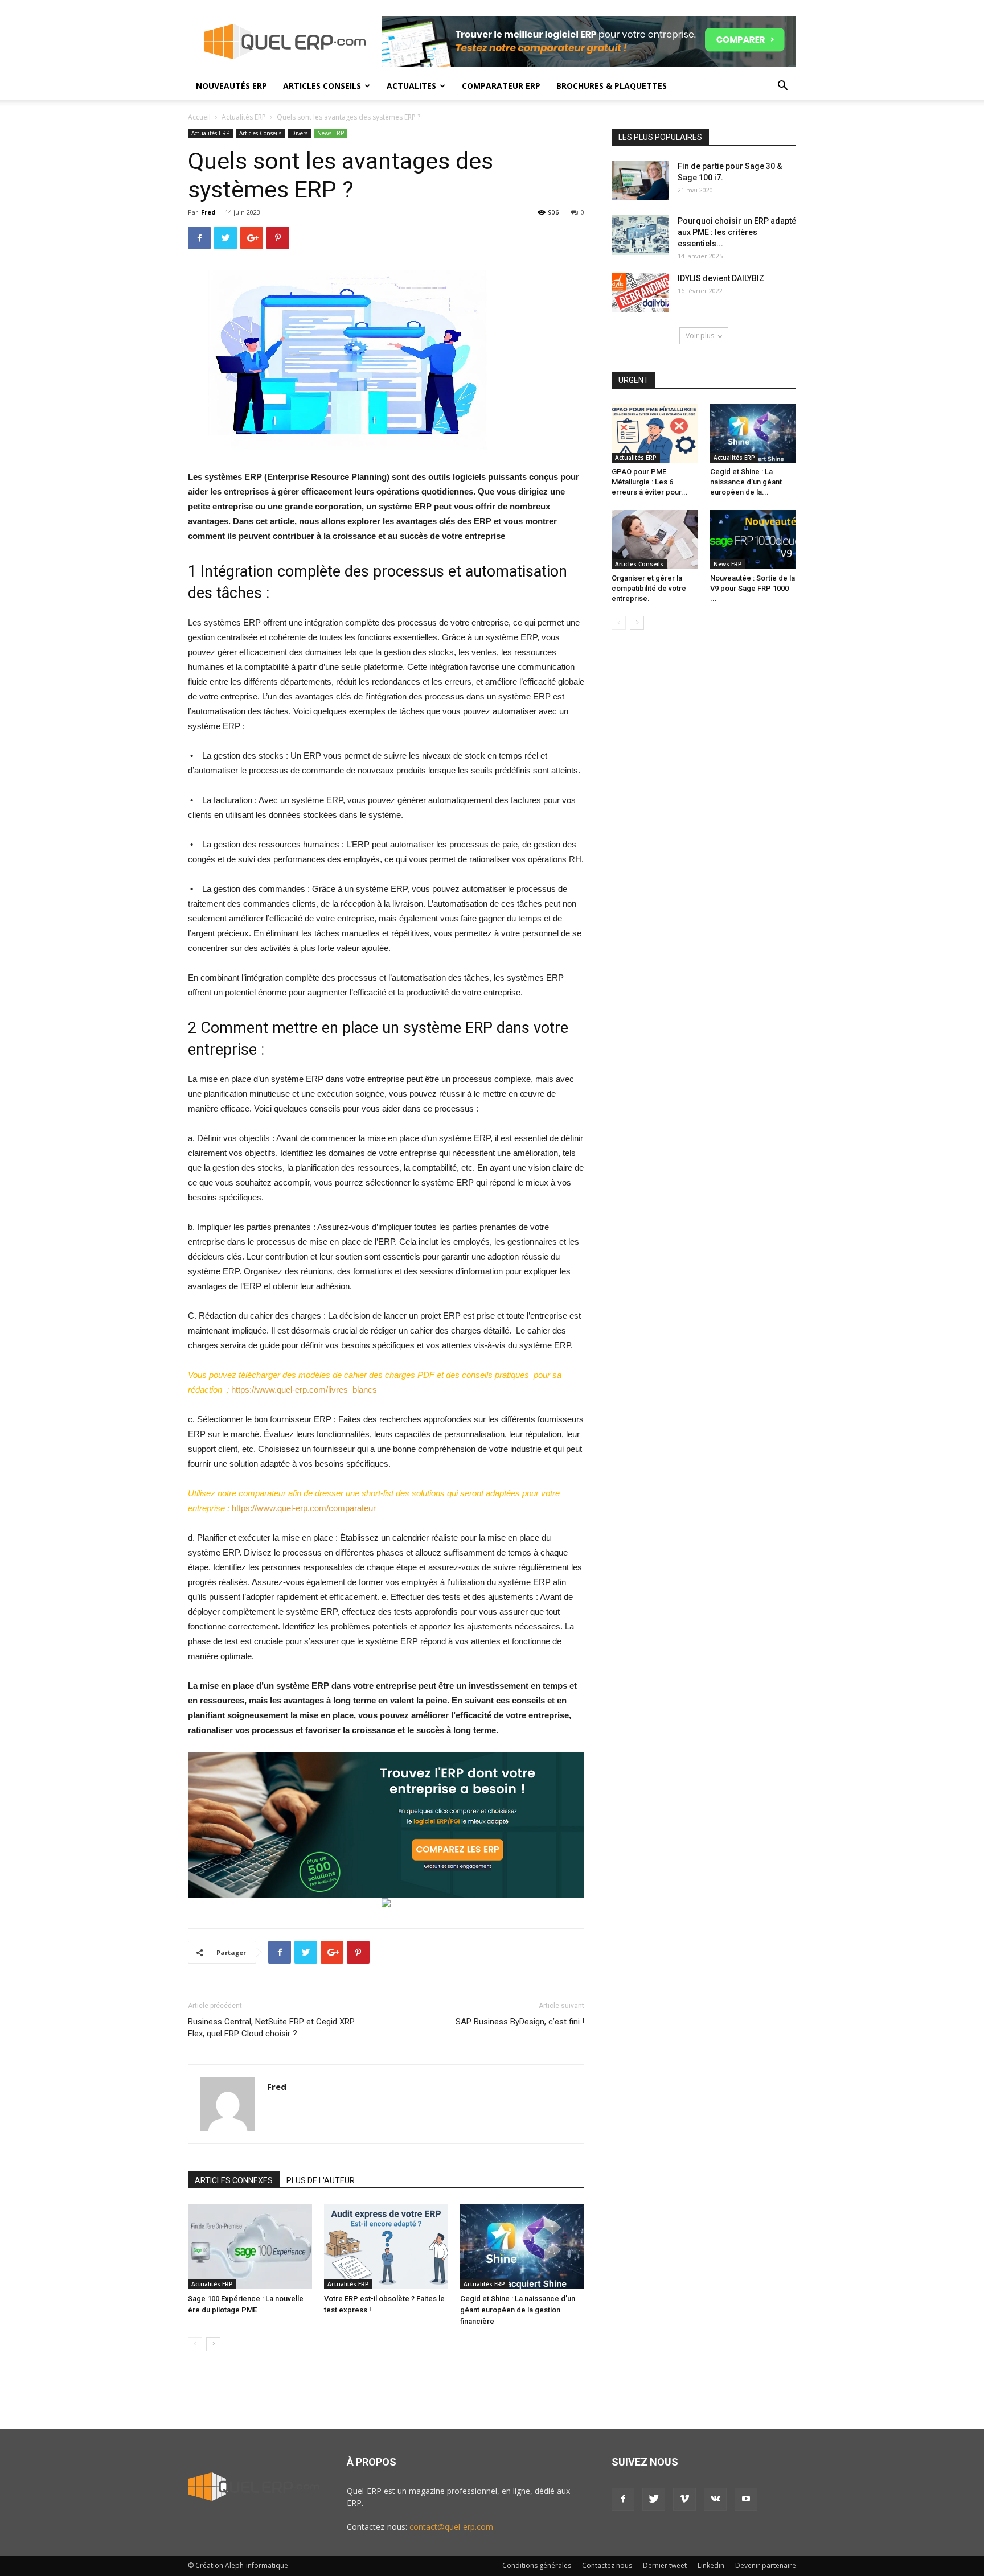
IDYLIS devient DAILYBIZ (721, 278)
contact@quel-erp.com (451, 2527)
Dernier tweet (665, 2565)
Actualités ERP (244, 117)
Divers (299, 133)
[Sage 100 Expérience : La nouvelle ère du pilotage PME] (250, 2246)
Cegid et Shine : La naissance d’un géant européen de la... (746, 482)
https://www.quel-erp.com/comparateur (304, 1508)
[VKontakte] (715, 2499)
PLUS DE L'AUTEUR (321, 2180)
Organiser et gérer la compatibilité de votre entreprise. (649, 588)
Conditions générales (537, 2565)
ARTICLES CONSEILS (322, 86)
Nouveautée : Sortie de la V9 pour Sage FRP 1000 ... (753, 588)
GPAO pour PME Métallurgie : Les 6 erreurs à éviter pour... (650, 482)
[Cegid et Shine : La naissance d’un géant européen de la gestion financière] (522, 2246)
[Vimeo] (684, 2499)
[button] (782, 87)
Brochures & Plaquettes (612, 86)
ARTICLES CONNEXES (234, 2180)
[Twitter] (654, 2499)
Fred (208, 212)
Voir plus (700, 336)
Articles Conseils (260, 133)
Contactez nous (607, 2565)
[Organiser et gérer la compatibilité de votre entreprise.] (655, 540)
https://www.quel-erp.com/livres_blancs (304, 1390)
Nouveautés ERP (231, 86)
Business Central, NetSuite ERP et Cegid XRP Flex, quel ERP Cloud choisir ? (271, 2028)
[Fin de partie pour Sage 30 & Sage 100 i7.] (640, 180)
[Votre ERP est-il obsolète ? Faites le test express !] (386, 2246)
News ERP (331, 133)
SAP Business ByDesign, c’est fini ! (520, 2022)
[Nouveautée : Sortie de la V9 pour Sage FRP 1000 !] (753, 540)
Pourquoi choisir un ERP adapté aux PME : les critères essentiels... (737, 232)
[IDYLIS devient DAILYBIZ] (640, 293)
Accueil (199, 117)
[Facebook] (623, 2499)
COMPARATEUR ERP (501, 86)
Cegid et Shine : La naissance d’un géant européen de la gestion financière (518, 2310)
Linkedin (711, 2565)
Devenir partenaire (766, 2565)
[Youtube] (746, 2499)
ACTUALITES (411, 86)
